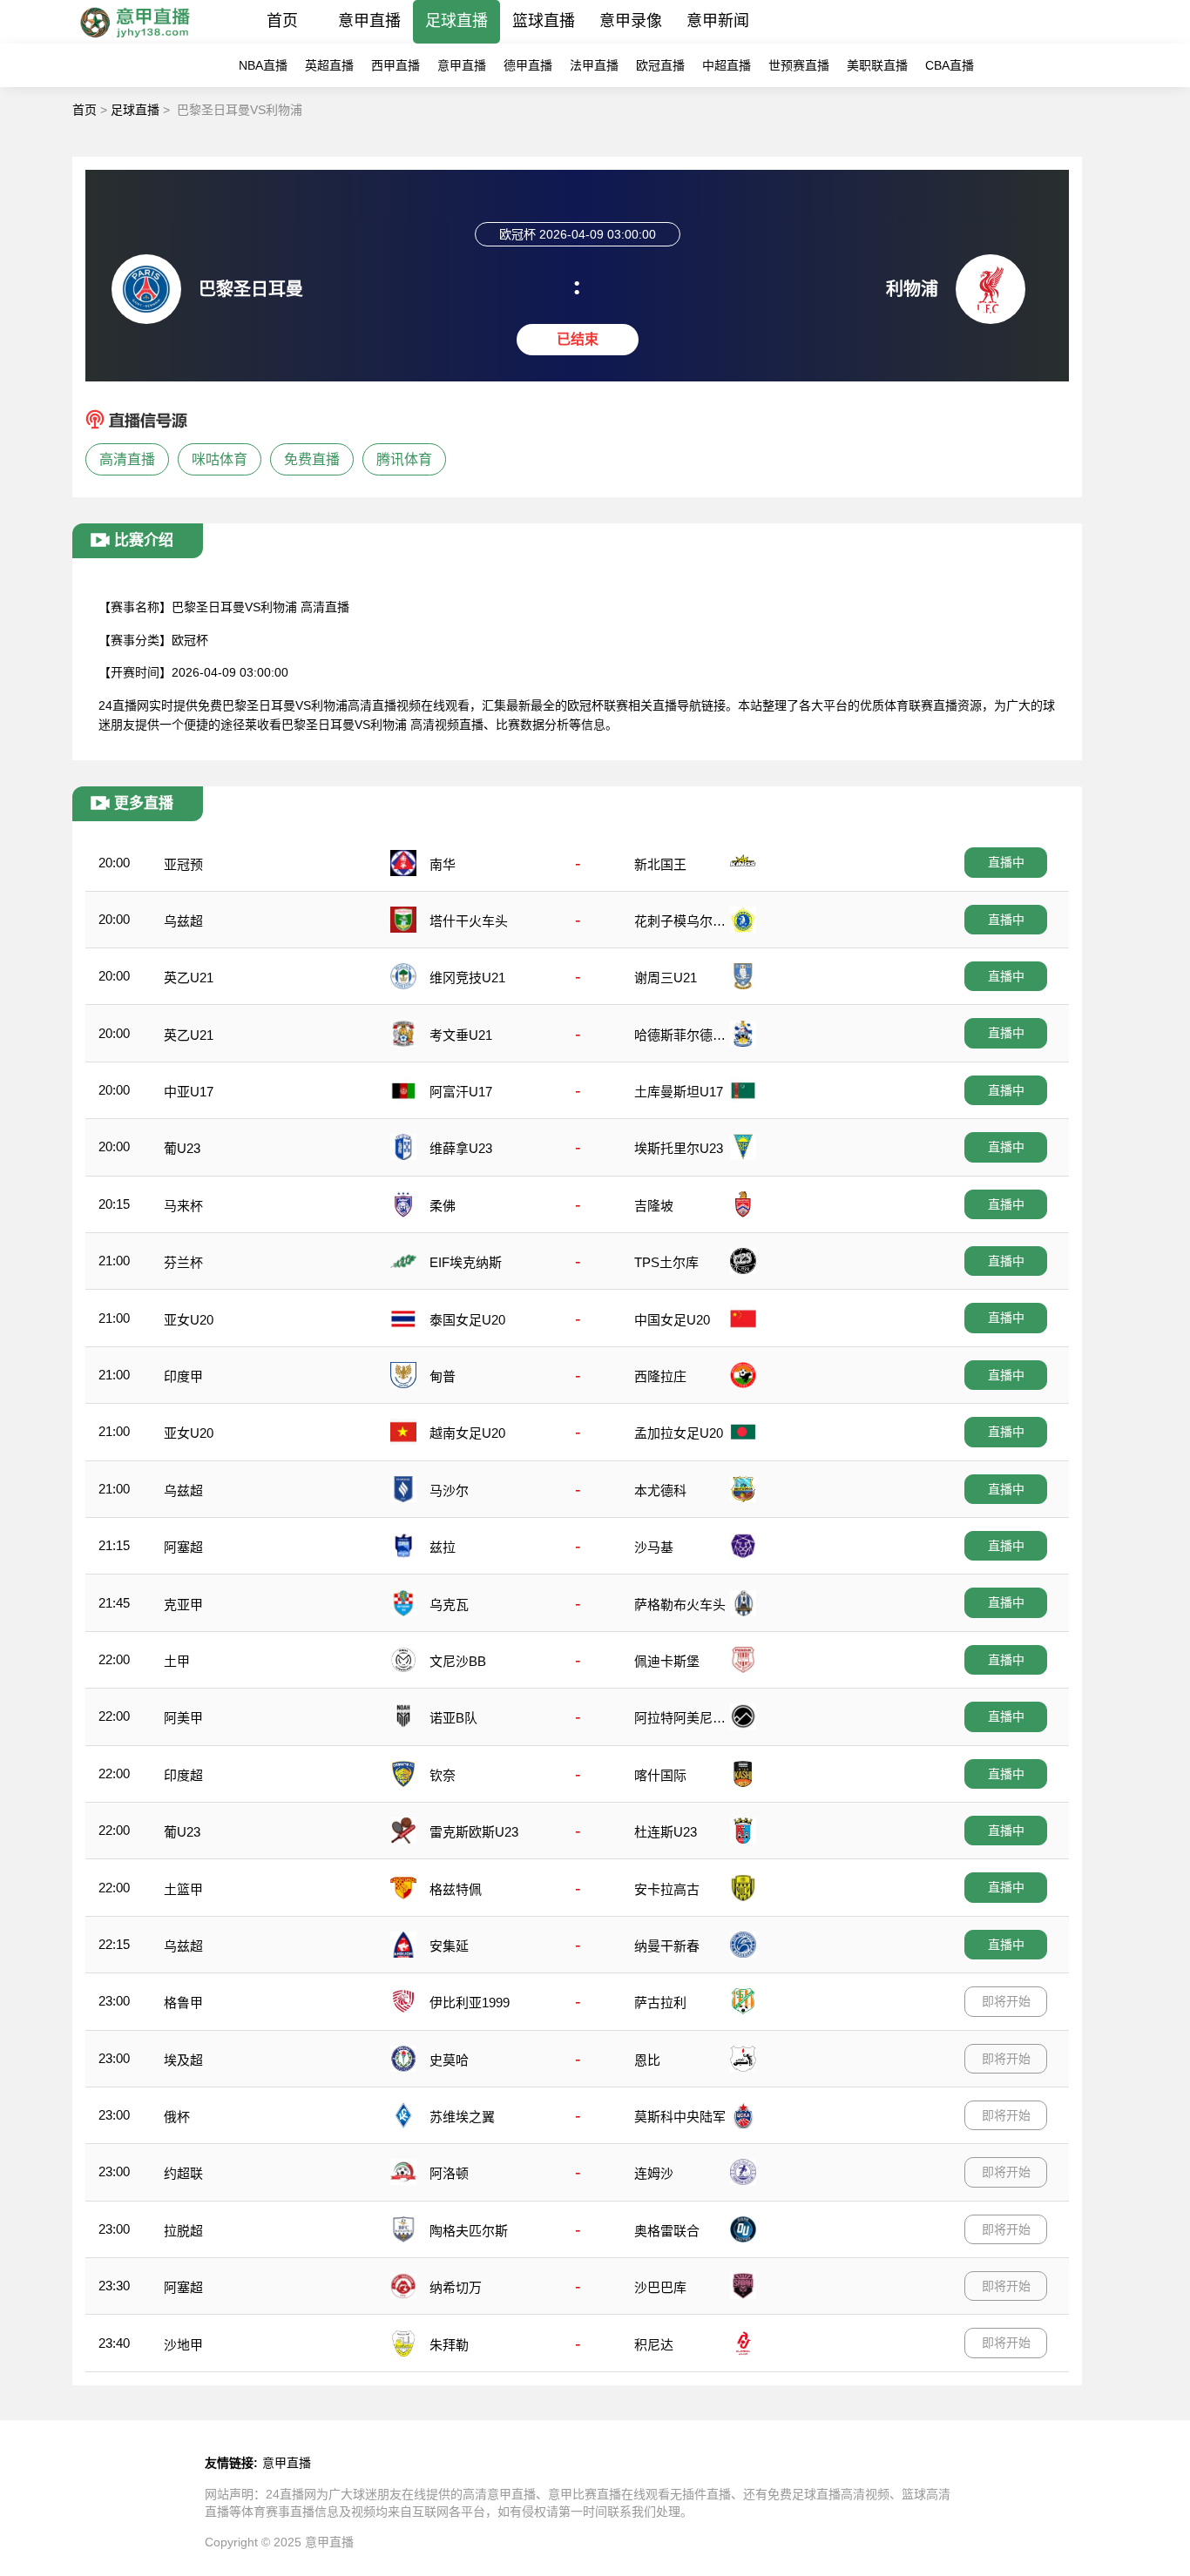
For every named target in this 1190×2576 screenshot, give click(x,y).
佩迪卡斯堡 (667, 1661)
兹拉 (443, 1547)
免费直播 (312, 459)
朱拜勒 (449, 2345)
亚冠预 (183, 864)
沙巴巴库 (660, 2287)
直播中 (1006, 862)
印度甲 (183, 1376)
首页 (282, 21)
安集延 (449, 1946)
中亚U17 (189, 1092)
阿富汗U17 (461, 1092)
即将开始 (1006, 2001)
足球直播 (456, 21)
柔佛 (443, 1206)
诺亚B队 (453, 1718)
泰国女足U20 (467, 1320)
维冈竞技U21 (467, 978)
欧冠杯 (190, 640)
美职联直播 (877, 65)
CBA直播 (950, 65)
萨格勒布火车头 (680, 1605)
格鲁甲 (183, 2003)
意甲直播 (369, 21)
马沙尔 (449, 1490)
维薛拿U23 (461, 1148)
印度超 (183, 1775)
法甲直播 (594, 65)
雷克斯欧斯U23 (474, 1832)
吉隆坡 (654, 1206)
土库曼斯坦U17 (679, 1092)
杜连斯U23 (666, 1832)
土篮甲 (183, 1889)
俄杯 (177, 2117)
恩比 (647, 2060)
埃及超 (183, 2060)
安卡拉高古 (667, 1889)
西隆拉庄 (660, 1376)
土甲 (177, 1661)
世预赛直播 (799, 65)
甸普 (443, 1376)
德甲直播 (528, 65)
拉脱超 (183, 2231)
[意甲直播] (134, 39)
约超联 (183, 2173)
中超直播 (727, 65)
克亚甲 (183, 1605)
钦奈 (443, 1775)
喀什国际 (660, 1775)
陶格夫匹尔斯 (469, 2231)
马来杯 (183, 1206)
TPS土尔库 (666, 1262)
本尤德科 (660, 1490)
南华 (443, 864)
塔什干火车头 (469, 921)
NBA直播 (263, 65)
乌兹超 (183, 921)
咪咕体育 (220, 459)
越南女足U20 (467, 1433)
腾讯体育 (404, 459)
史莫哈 (449, 2060)
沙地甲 (183, 2345)
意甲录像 (631, 21)
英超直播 (329, 65)
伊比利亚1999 (470, 2003)
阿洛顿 (449, 2173)
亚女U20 (189, 1320)
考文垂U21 (461, 1035)
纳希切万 (456, 2287)
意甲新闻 (718, 21)
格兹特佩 (456, 1889)
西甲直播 (396, 65)
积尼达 (654, 2345)
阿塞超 (183, 1547)
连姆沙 (654, 2173)
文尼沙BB (458, 1661)
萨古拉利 (660, 2003)
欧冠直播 (660, 65)
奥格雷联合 (667, 2231)
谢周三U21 (666, 978)
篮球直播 (544, 21)
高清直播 (127, 459)
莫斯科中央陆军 (680, 2117)
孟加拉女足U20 (679, 1433)
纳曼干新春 (667, 1946)
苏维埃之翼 (462, 2117)
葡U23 (182, 1148)
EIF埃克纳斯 (466, 1262)
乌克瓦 (449, 1605)
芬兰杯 (183, 1262)
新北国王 (660, 864)
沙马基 (654, 1547)
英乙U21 (189, 978)
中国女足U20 (672, 1320)
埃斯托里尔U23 (679, 1148)
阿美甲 (183, 1718)
